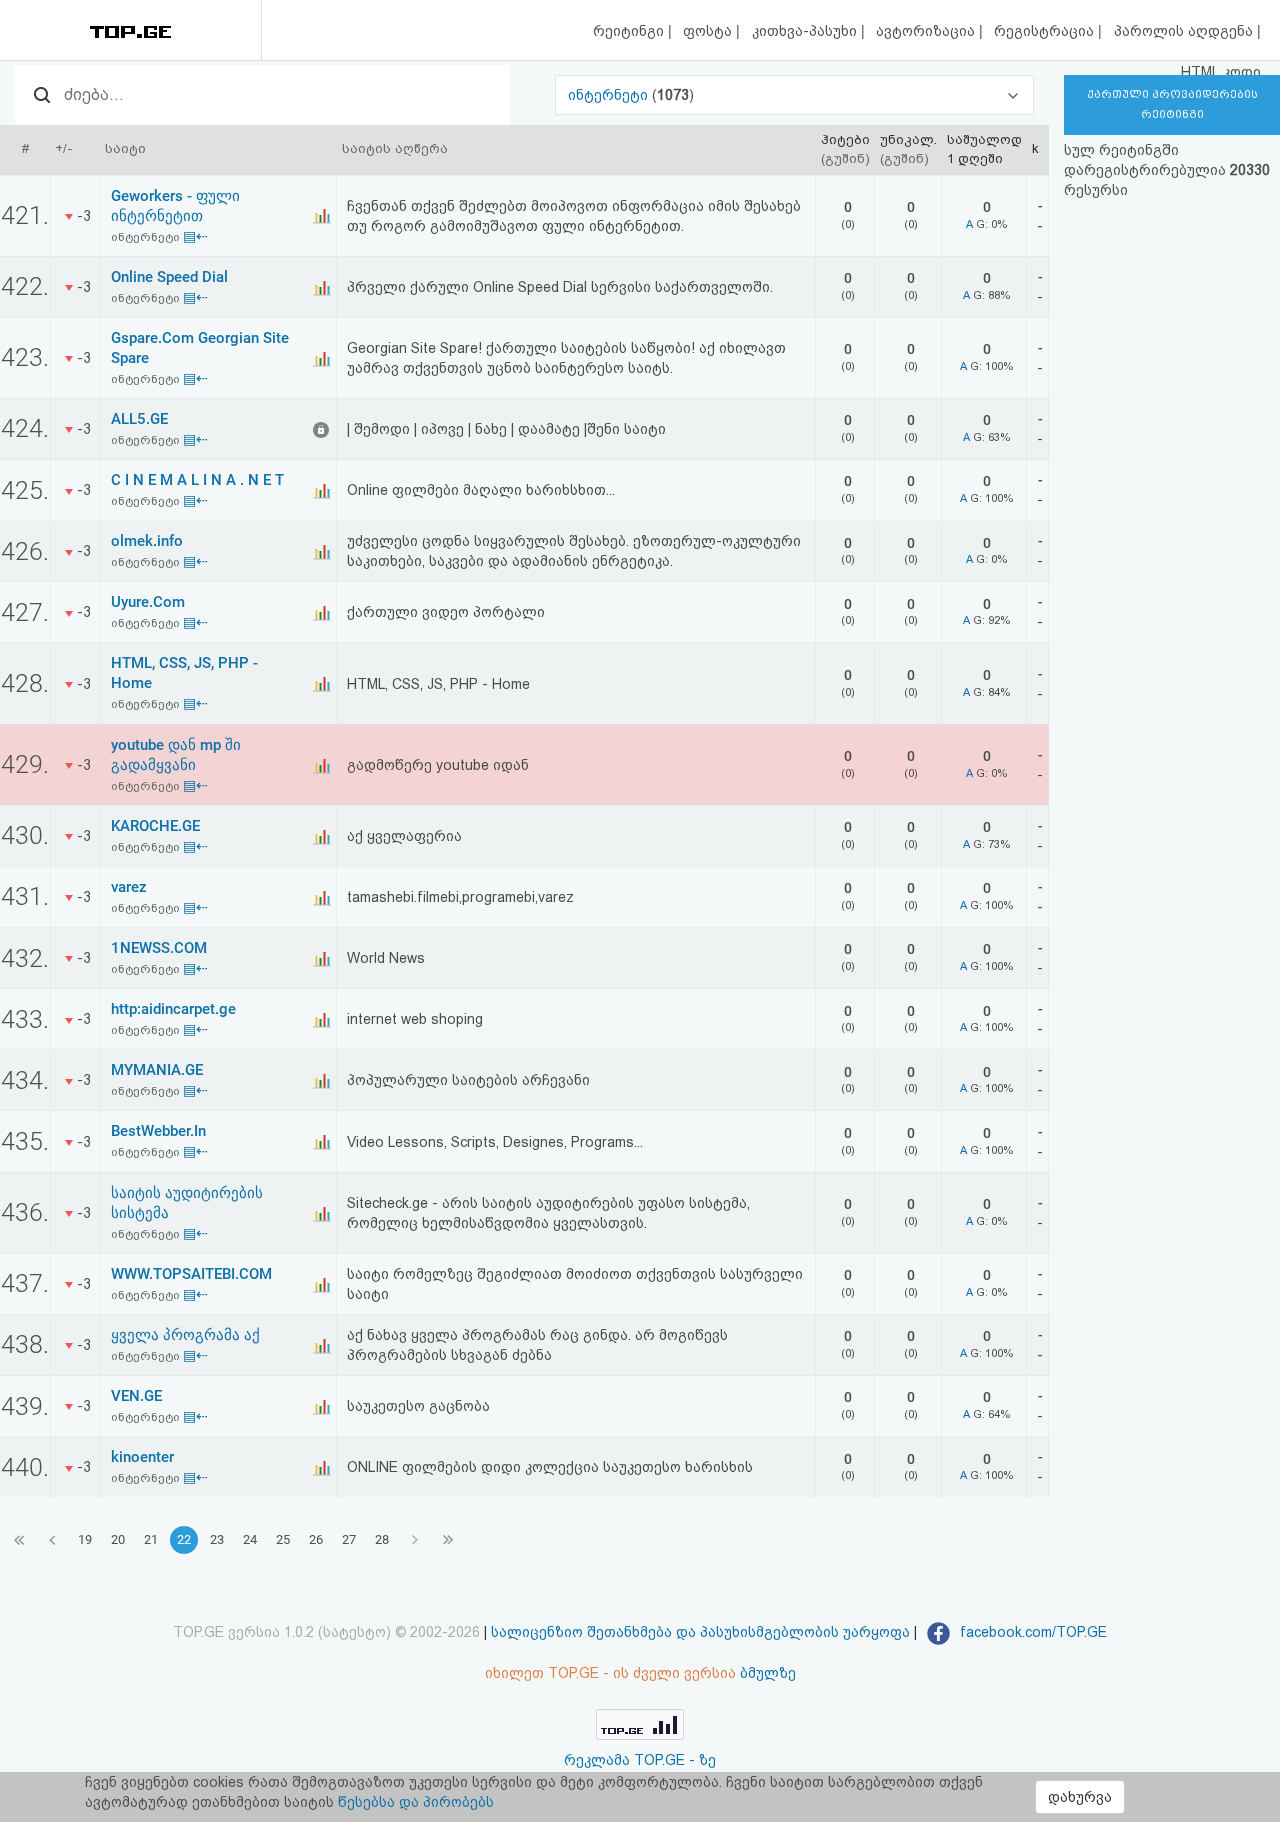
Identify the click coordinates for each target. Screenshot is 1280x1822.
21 (151, 1539)
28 (382, 1539)
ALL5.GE (139, 419)
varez (129, 887)
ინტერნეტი (610, 95)
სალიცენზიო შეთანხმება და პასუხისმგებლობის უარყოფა (700, 1632)
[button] (795, 95)
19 (85, 1539)
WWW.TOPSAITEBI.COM (191, 1274)
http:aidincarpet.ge (173, 1009)
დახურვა (1080, 1797)
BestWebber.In (158, 1131)
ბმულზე (768, 1673)
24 (250, 1539)
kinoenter (142, 1457)
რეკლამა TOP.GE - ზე (640, 1760)
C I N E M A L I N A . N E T (197, 480)
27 (349, 1539)
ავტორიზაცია (927, 31)
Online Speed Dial (169, 277)
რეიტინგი (630, 31)
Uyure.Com (148, 602)
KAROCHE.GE (155, 826)
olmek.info (147, 541)
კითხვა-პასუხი (806, 31)
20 (118, 1539)
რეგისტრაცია (1046, 31)
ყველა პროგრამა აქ (185, 1335)
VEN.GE (136, 1396)
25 (283, 1539)
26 (316, 1539)
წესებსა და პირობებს (416, 1802)
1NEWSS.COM (159, 948)
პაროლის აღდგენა (1185, 31)
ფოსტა (709, 31)
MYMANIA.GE (157, 1070)
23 (217, 1539)
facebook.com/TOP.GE (1031, 1632)
